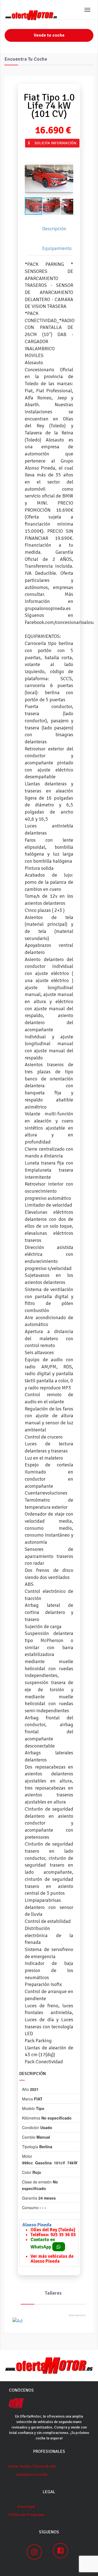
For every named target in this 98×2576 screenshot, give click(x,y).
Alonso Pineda (37, 2225)
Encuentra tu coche (32, 2475)
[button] (68, 178)
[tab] (52, 229)
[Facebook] (26, 151)
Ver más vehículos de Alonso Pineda (52, 2259)
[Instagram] (34, 2552)
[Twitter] (30, 151)
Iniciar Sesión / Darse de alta (32, 2466)
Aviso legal (26, 2506)
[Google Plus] (33, 151)
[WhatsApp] (36, 151)
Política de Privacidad (26, 2515)
